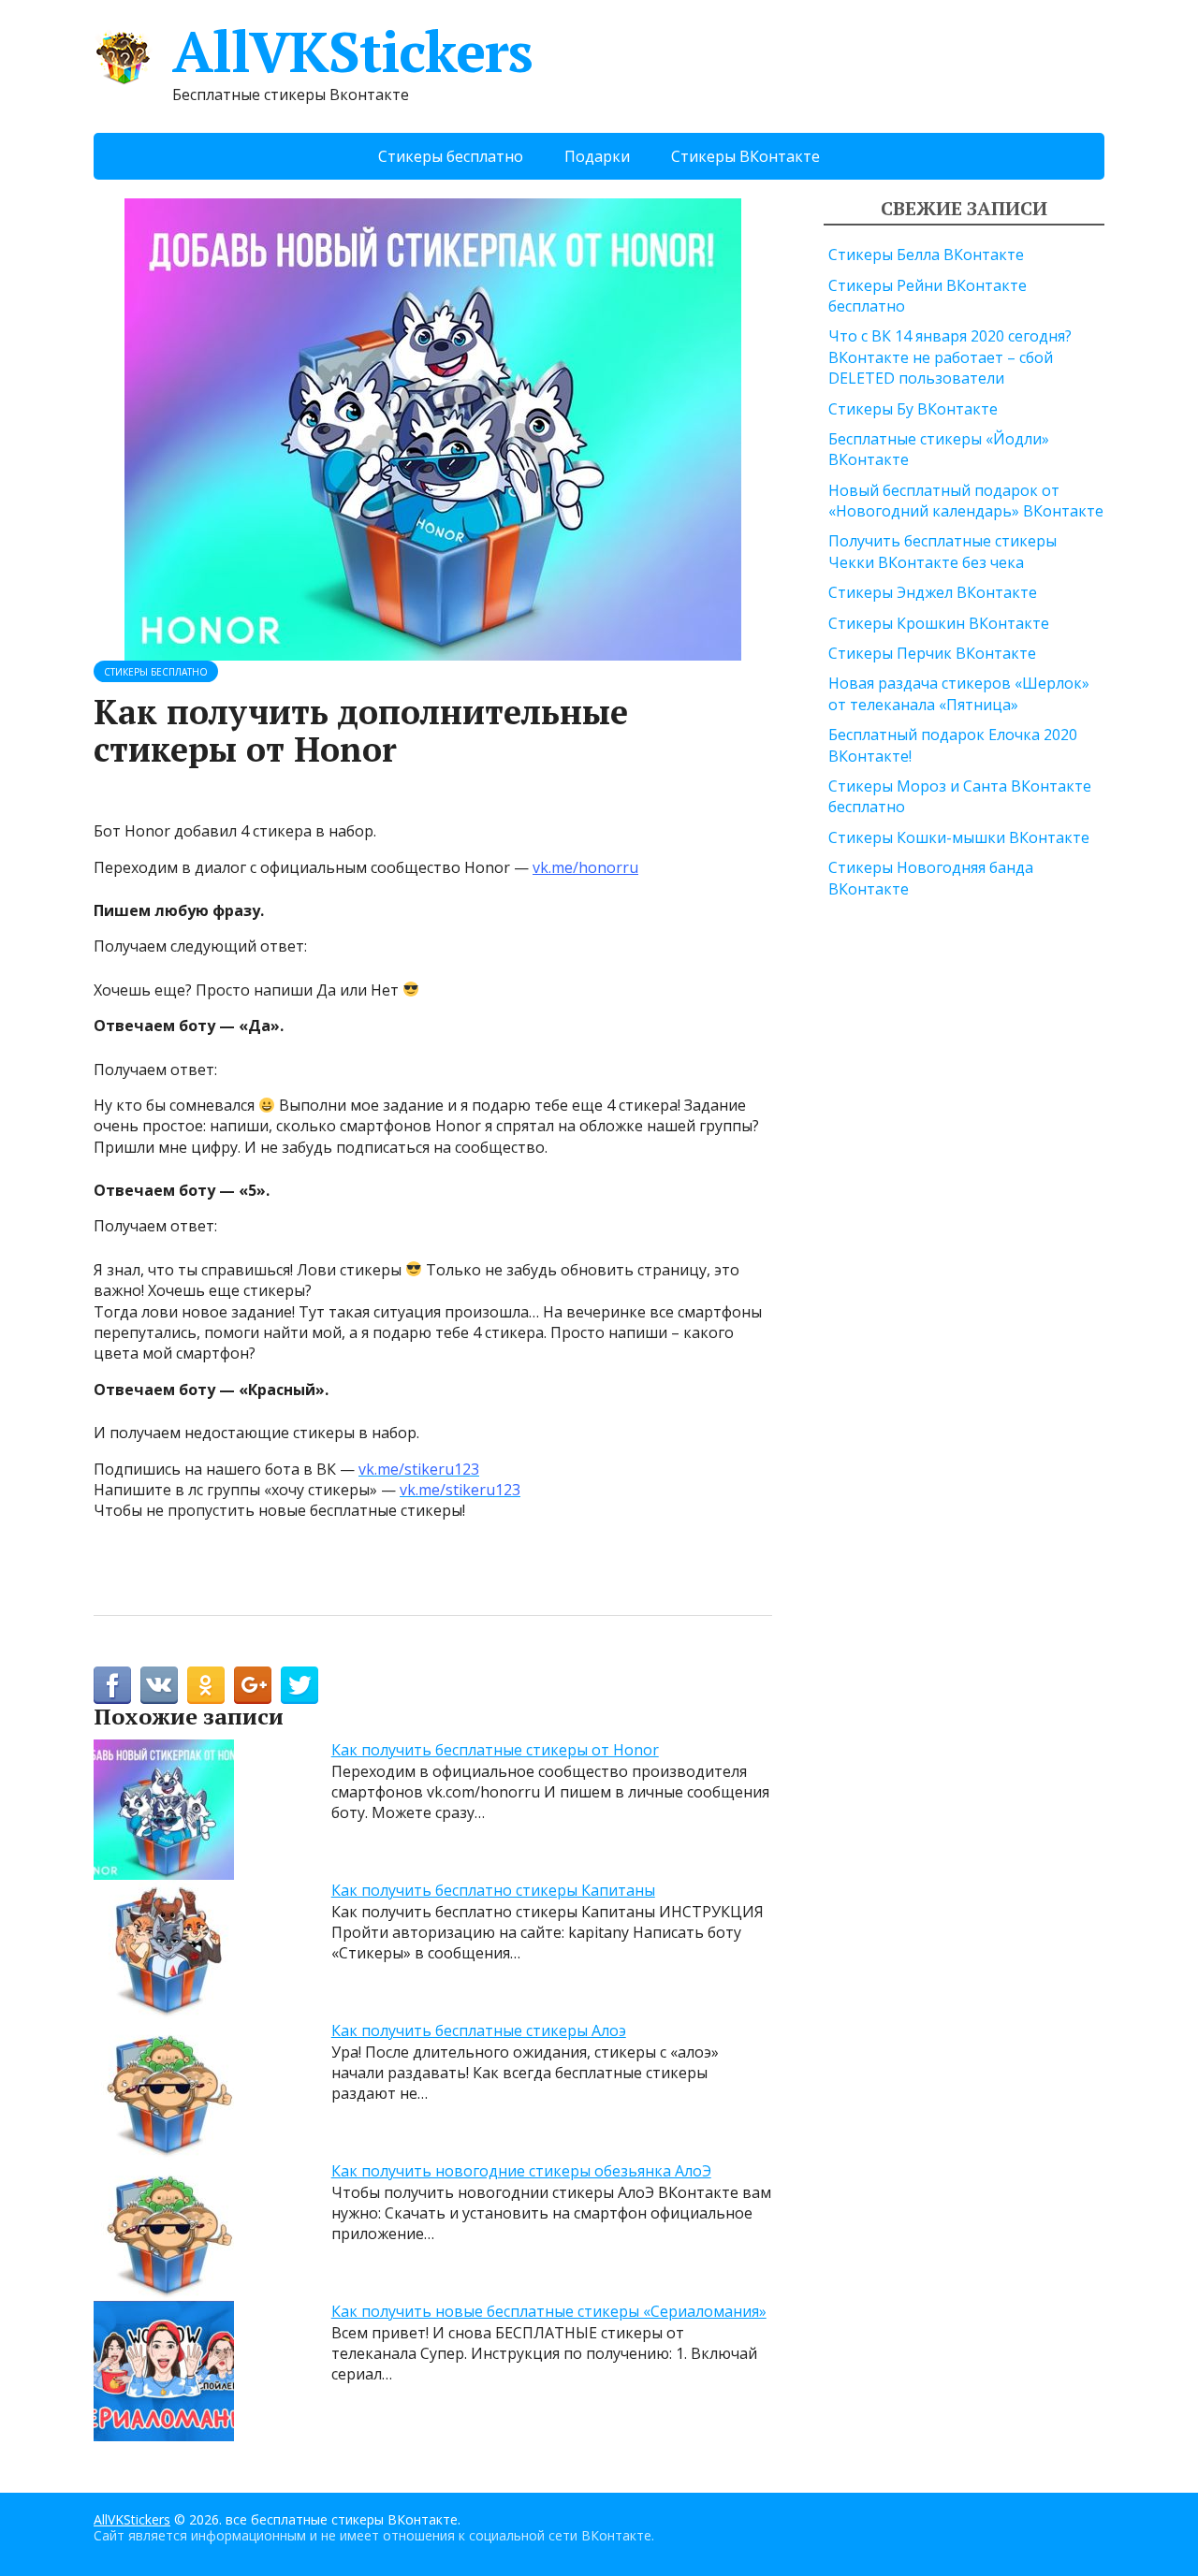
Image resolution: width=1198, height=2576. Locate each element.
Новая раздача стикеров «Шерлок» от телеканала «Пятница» (959, 693)
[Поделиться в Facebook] (112, 1685)
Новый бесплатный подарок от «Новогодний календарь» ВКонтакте (966, 501)
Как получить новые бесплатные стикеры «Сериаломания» (549, 2311)
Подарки (597, 156)
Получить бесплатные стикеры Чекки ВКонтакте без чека (942, 551)
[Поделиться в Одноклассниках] (206, 1685)
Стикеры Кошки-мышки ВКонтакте (959, 837)
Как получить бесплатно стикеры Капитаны (493, 1890)
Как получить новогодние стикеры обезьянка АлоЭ (521, 2171)
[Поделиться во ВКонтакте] (159, 1685)
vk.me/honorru (585, 867)
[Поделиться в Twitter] (299, 1685)
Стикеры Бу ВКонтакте (913, 409)
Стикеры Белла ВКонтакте (926, 255)
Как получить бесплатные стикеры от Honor (495, 1750)
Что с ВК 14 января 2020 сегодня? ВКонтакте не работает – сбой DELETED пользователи (950, 357)
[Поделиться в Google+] (253, 1685)
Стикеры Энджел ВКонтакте (933, 592)
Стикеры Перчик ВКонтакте (932, 653)
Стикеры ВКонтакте (745, 156)
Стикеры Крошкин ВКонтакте (939, 623)
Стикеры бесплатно (451, 156)
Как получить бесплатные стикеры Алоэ (479, 2030)
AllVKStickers (352, 51)
